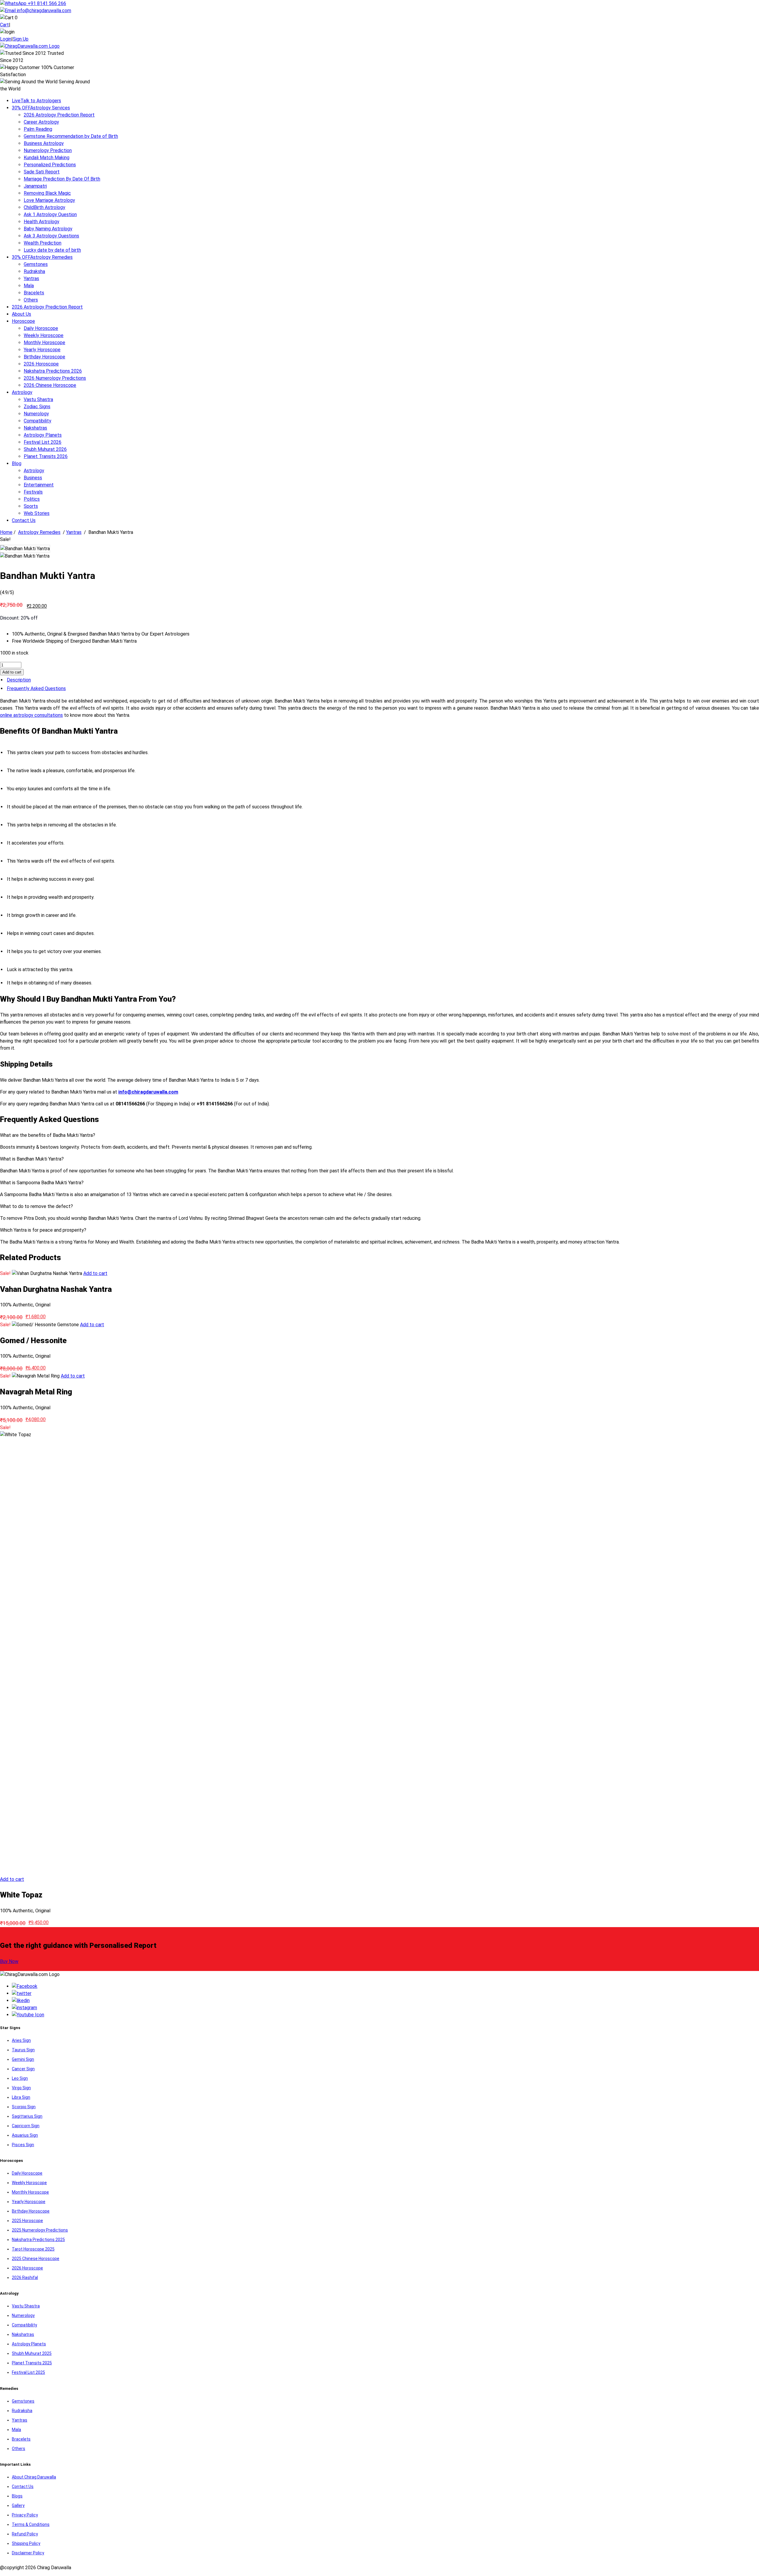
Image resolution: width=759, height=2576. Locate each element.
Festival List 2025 (28, 2372)
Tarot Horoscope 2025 (33, 2249)
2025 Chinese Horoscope (36, 2259)
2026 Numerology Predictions (55, 378)
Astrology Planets (43, 435)
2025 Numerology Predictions (40, 2230)
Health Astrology (42, 222)
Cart (4, 25)
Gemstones (36, 264)
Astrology (22, 392)
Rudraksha (34, 271)
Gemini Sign (23, 2059)
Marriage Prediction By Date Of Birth (62, 179)
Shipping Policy (26, 2543)
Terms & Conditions (31, 2524)
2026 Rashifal (25, 2277)
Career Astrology (41, 122)
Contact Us (24, 520)
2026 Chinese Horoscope (50, 385)
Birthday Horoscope (44, 357)
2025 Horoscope (27, 2221)
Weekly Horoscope (44, 335)
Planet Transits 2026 (46, 456)
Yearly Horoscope (42, 350)
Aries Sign (21, 2040)
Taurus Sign (23, 2050)
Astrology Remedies (42, 257)
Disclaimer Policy (28, 2553)
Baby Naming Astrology (48, 229)
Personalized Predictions (50, 165)
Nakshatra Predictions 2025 (38, 2240)
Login (6, 39)
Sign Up (21, 39)
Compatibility (38, 421)
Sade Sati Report (42, 172)
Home (6, 532)
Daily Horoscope (41, 328)
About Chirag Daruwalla (34, 2477)
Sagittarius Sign (27, 2116)
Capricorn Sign (26, 2126)
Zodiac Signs (37, 407)
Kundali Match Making (47, 158)
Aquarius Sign (25, 2135)
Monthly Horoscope (44, 343)
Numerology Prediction (48, 150)
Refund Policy (25, 2534)
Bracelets (34, 293)
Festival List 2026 (43, 442)
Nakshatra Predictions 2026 (53, 371)
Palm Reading (38, 129)
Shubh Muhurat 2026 (45, 449)
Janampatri (35, 186)
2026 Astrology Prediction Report (59, 115)
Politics (32, 499)
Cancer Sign (23, 2069)
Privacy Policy (25, 2515)
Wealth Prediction (43, 243)
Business (33, 478)
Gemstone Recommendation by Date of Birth (71, 136)
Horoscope (23, 321)
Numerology (36, 414)
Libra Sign (21, 2097)
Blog (17, 463)
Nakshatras (35, 428)
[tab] (379, 680)
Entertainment (39, 485)
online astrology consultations (31, 715)
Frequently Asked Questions (36, 688)
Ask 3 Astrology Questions (51, 236)
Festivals (33, 492)
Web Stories (37, 513)
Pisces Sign (23, 2145)
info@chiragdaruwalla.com (44, 11)
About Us (21, 314)
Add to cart (12, 672)
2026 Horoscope (41, 364)
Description (19, 680)
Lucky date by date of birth (52, 250)
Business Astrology (44, 143)
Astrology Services (41, 108)
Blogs (17, 2496)
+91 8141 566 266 (46, 3)
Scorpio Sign (24, 2107)
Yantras (31, 278)
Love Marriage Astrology (49, 200)
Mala (29, 286)
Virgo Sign (21, 2088)
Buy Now (9, 1961)
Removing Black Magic (47, 193)
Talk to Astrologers (36, 101)
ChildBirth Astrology (44, 207)
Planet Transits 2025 (32, 2363)
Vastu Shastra (38, 399)
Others (31, 300)
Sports (31, 506)
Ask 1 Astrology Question (50, 214)
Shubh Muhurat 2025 (32, 2353)
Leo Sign (20, 2078)
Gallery (18, 2505)
